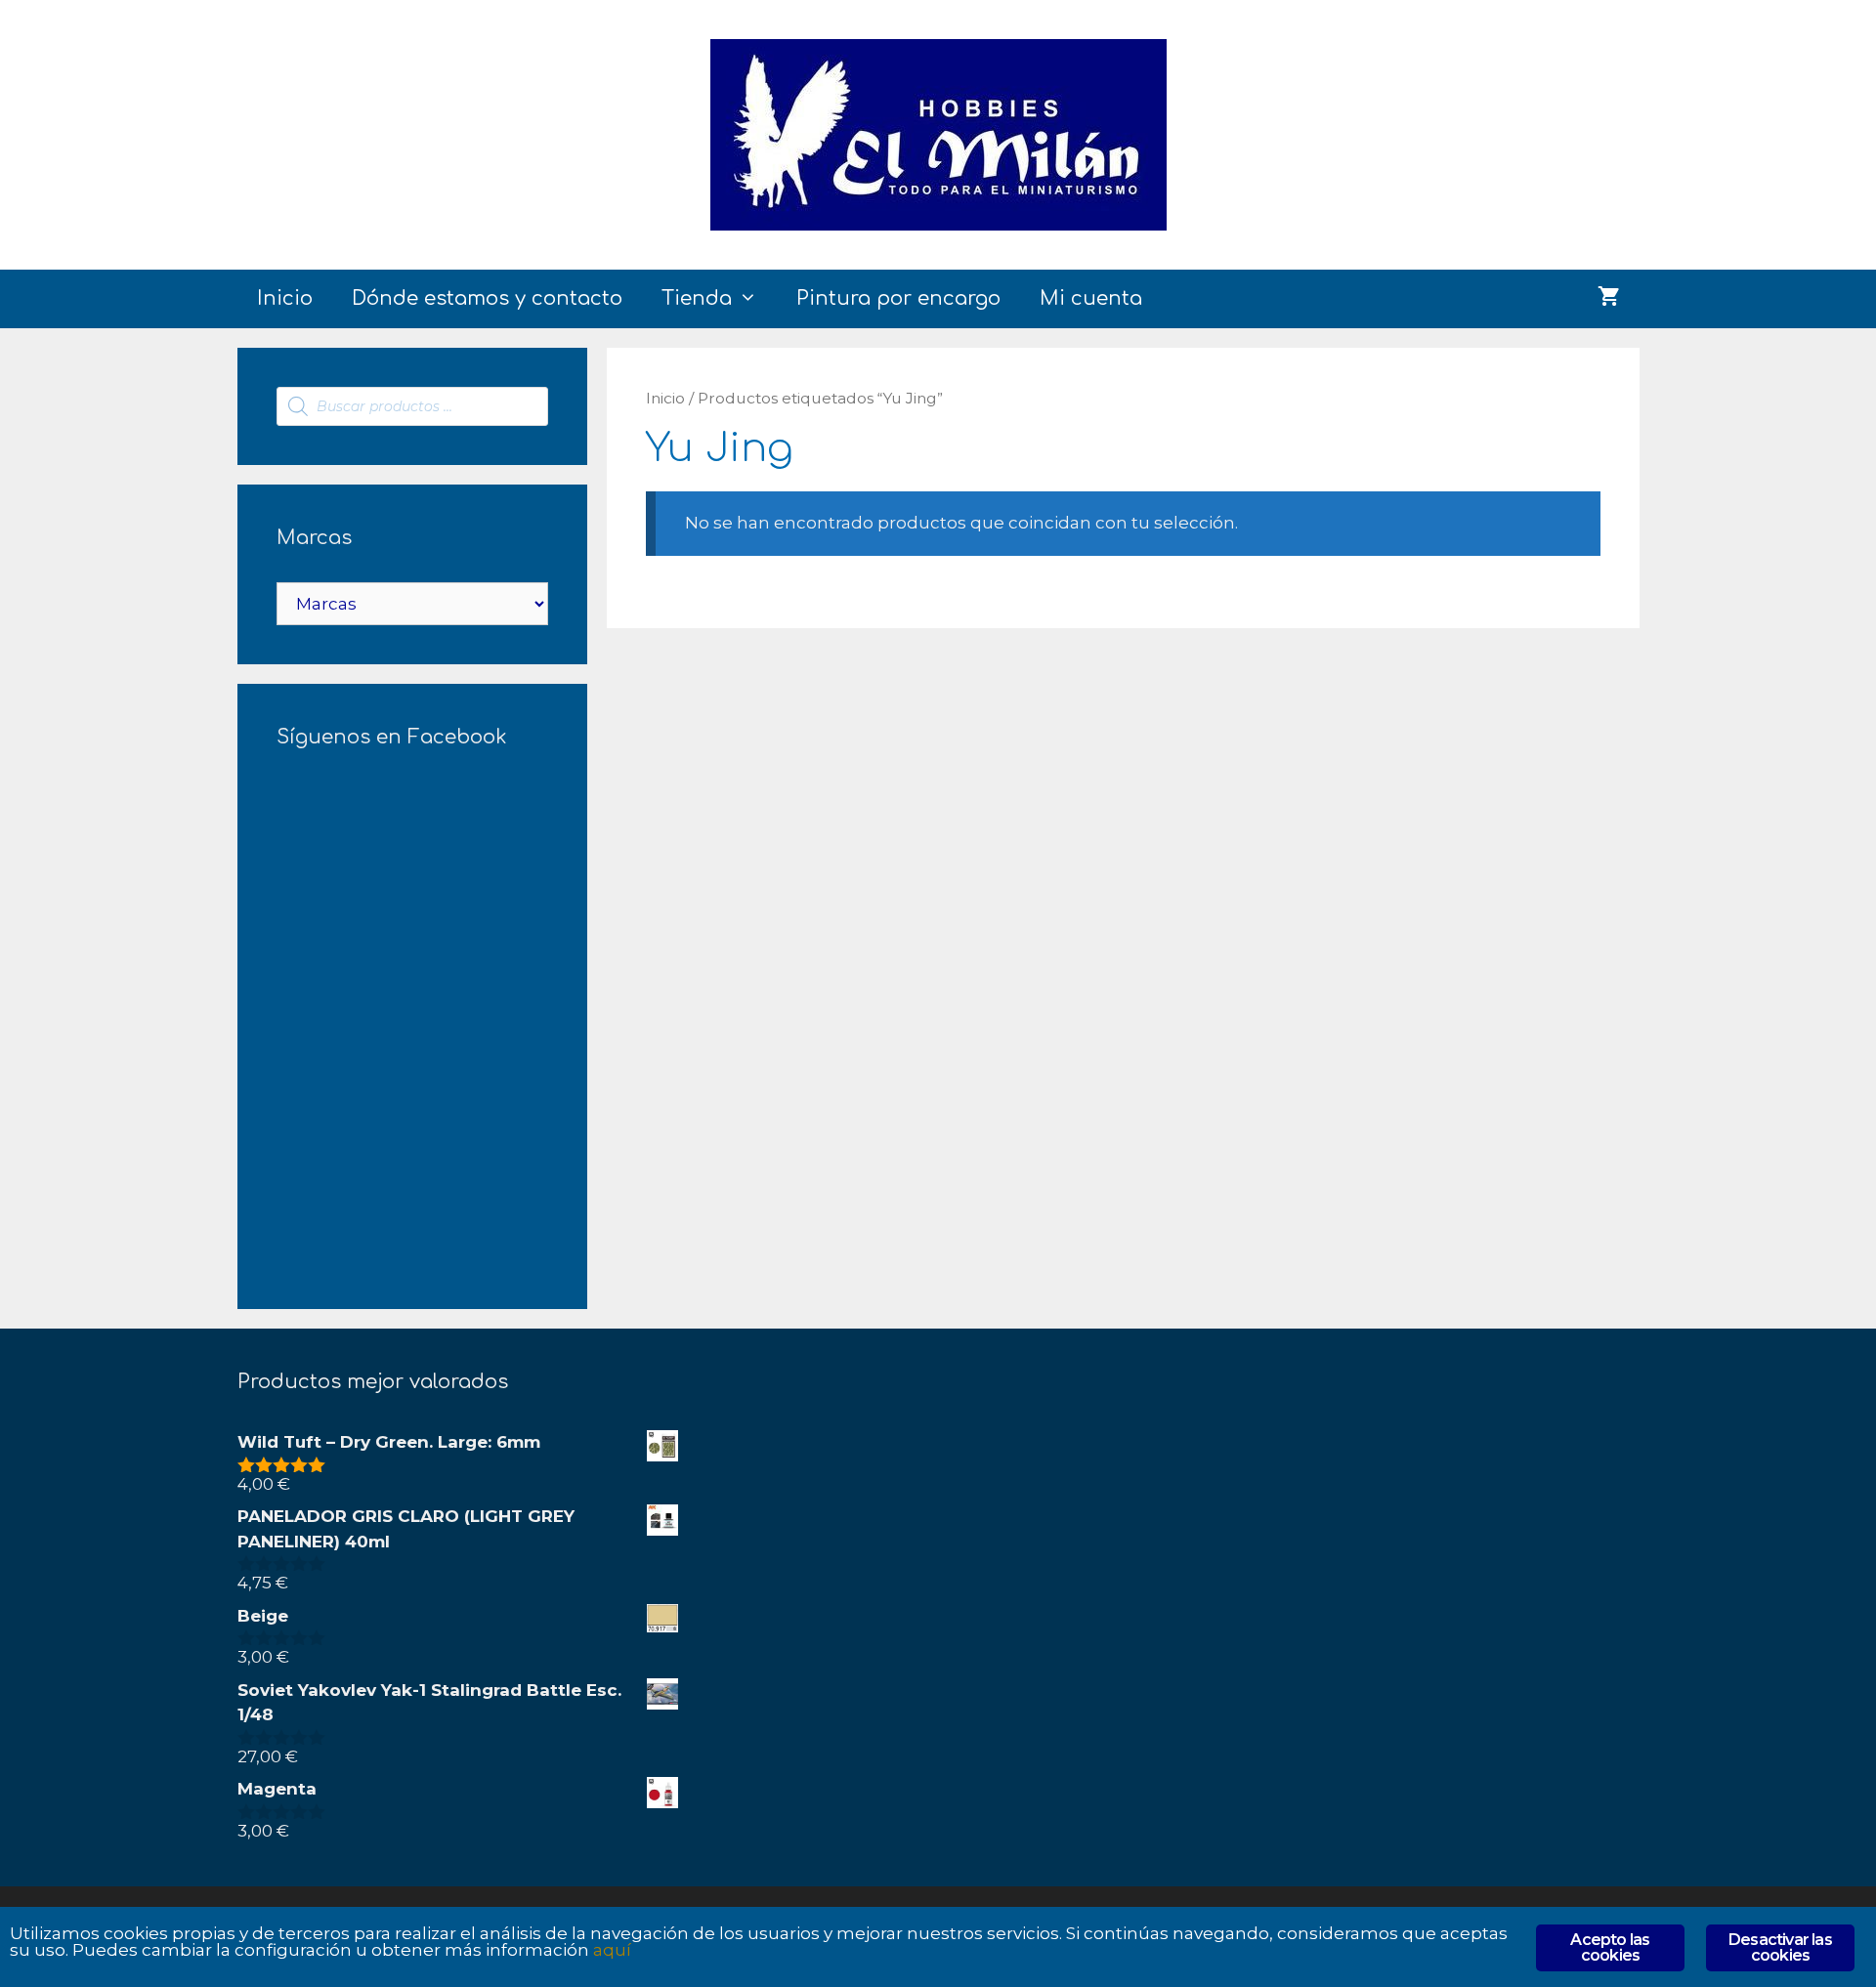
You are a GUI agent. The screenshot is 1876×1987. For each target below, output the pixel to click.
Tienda (697, 298)
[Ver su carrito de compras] (1609, 299)
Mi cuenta (1091, 298)
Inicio (285, 298)
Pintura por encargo (898, 298)
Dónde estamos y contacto (487, 298)
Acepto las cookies (1610, 1947)
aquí (612, 1950)
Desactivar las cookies (1780, 1947)
